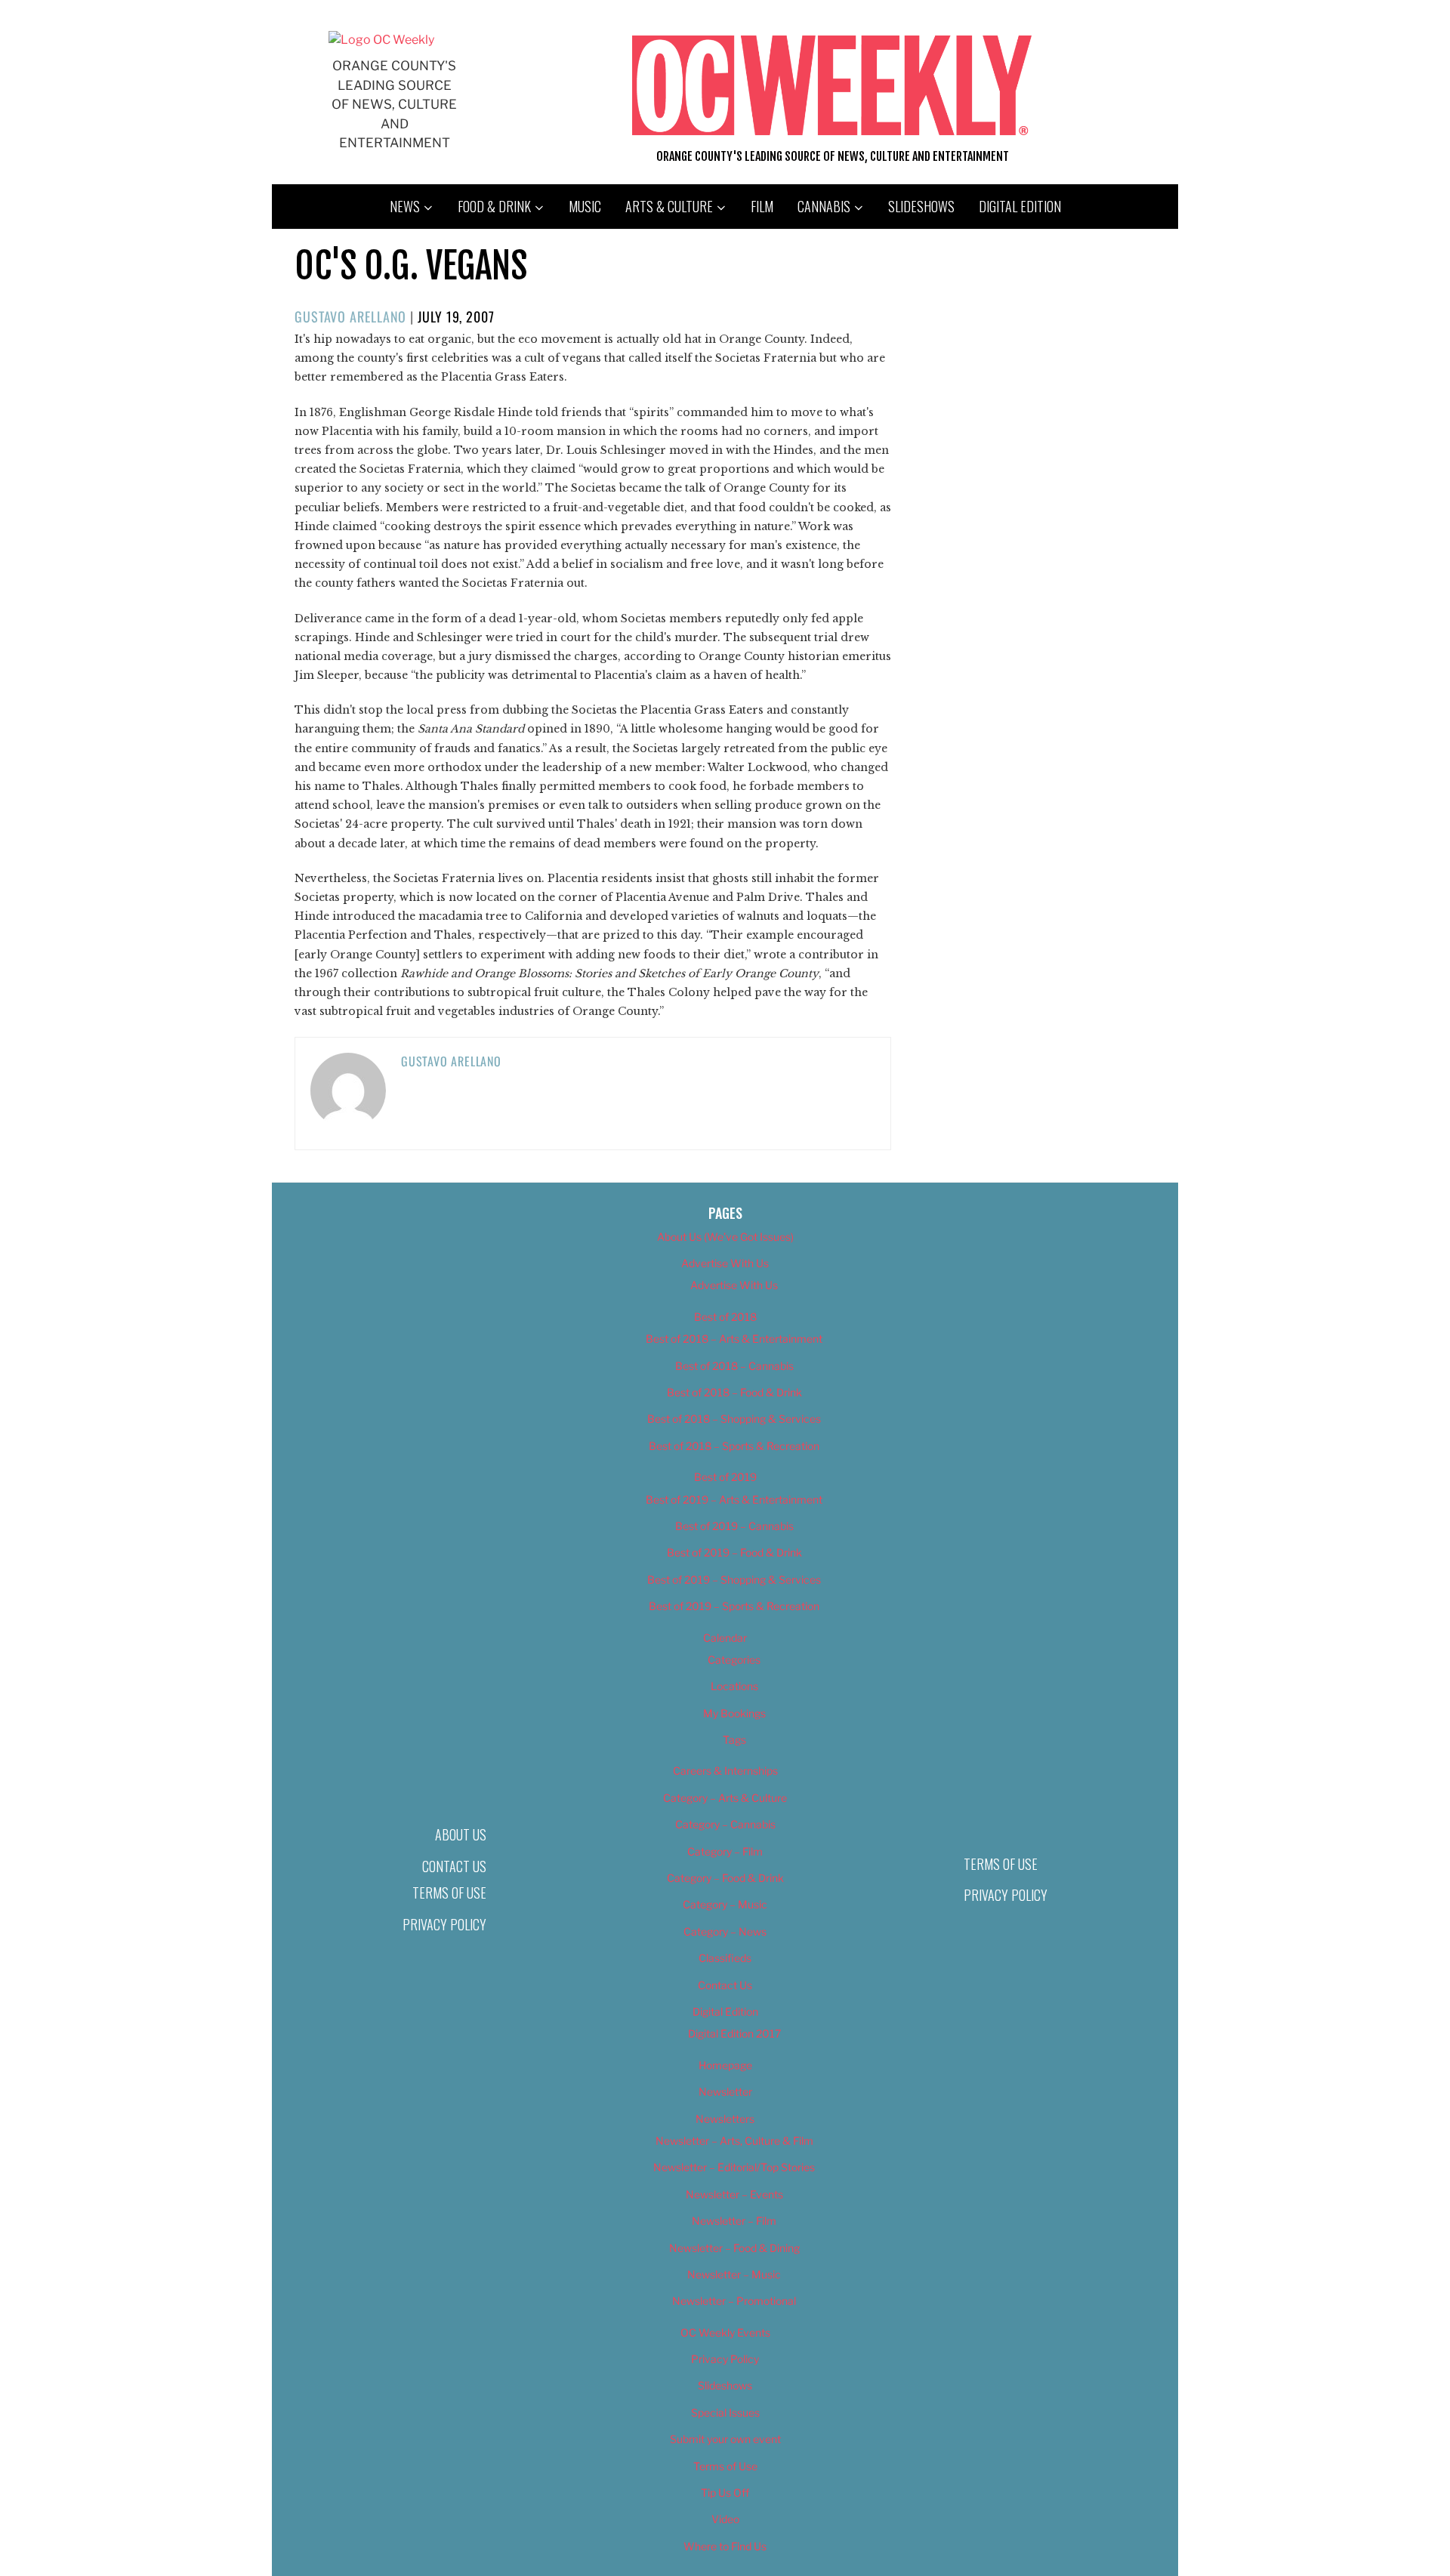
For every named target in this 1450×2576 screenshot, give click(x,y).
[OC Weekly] (381, 40)
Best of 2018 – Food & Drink (734, 1392)
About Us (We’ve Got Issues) (725, 1237)
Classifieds (725, 1958)
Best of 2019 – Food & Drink (734, 1552)
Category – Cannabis (725, 1824)
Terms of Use (449, 1893)
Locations (734, 1686)
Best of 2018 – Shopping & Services (734, 1419)
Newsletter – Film (734, 2221)
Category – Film (725, 1851)
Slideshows (921, 206)
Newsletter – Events (734, 2194)
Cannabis (824, 206)
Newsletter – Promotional (734, 2301)
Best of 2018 (725, 1317)
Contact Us (454, 1866)
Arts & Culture (669, 206)
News (405, 206)
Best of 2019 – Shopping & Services (734, 1580)
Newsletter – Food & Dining (734, 2248)
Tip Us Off (725, 2493)
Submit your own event (725, 2439)
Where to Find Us (725, 2546)
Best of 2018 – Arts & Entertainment (734, 1339)
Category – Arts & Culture (725, 1798)
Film (762, 206)
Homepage (725, 2065)
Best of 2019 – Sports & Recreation (734, 1606)
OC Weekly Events (725, 2332)
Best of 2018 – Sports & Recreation (734, 1446)
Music (585, 206)
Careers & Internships (725, 1771)
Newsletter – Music (734, 2274)
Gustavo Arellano (350, 316)
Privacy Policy (444, 1924)
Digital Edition (1020, 206)
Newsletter (725, 2092)
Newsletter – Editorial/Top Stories (734, 2167)
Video (725, 2519)
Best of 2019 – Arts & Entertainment (734, 1499)
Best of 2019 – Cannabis (734, 1526)
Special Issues (725, 2412)
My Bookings (734, 1713)
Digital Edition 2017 (734, 2033)
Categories (734, 1660)
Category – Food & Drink (725, 1878)
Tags (734, 1740)
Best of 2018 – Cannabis (734, 1366)
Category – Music (725, 1904)
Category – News (725, 1931)
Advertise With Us (725, 1263)
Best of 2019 (725, 1477)
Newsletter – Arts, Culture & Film (734, 2141)
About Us (461, 1834)
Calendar (725, 1638)
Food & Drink (494, 206)
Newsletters (725, 2119)
